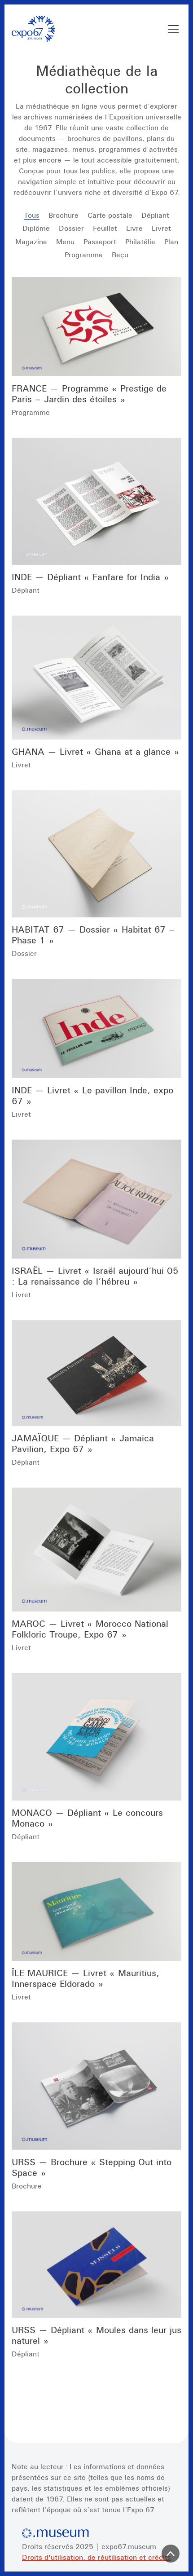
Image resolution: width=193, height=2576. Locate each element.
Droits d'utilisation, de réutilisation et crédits (96, 2557)
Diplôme (36, 228)
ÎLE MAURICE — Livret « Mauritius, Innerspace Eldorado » (86, 1978)
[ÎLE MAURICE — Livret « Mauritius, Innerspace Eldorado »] (96, 1912)
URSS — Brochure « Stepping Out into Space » (92, 2167)
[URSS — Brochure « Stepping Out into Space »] (96, 2086)
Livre (134, 228)
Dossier (71, 228)
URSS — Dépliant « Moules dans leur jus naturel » (96, 2335)
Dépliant (155, 215)
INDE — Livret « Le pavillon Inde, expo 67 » (92, 1095)
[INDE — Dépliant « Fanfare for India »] (96, 502)
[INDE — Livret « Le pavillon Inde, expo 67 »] (96, 1028)
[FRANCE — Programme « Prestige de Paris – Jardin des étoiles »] (96, 327)
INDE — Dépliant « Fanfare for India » (90, 577)
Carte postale (110, 215)
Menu (65, 242)
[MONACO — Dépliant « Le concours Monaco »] (96, 1737)
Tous (32, 215)
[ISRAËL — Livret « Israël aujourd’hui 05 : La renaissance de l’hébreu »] (96, 1199)
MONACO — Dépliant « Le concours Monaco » (87, 1818)
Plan (171, 242)
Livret (161, 228)
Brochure (64, 215)
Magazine (31, 242)
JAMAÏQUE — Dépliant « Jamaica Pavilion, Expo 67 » (83, 1443)
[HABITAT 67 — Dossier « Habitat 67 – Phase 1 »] (96, 854)
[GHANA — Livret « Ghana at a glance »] (96, 678)
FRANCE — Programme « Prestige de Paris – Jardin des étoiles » (89, 394)
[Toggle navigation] (173, 29)
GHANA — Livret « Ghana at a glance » (95, 751)
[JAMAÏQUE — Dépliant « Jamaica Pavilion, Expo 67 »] (96, 1373)
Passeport (100, 242)
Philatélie (140, 242)
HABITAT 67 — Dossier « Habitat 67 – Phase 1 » (93, 935)
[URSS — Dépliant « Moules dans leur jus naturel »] (96, 2265)
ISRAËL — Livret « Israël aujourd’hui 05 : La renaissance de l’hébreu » (95, 1276)
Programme (84, 255)
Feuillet (105, 228)
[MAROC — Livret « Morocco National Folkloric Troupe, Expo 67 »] (96, 1550)
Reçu (120, 255)
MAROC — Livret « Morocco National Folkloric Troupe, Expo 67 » (90, 1629)
